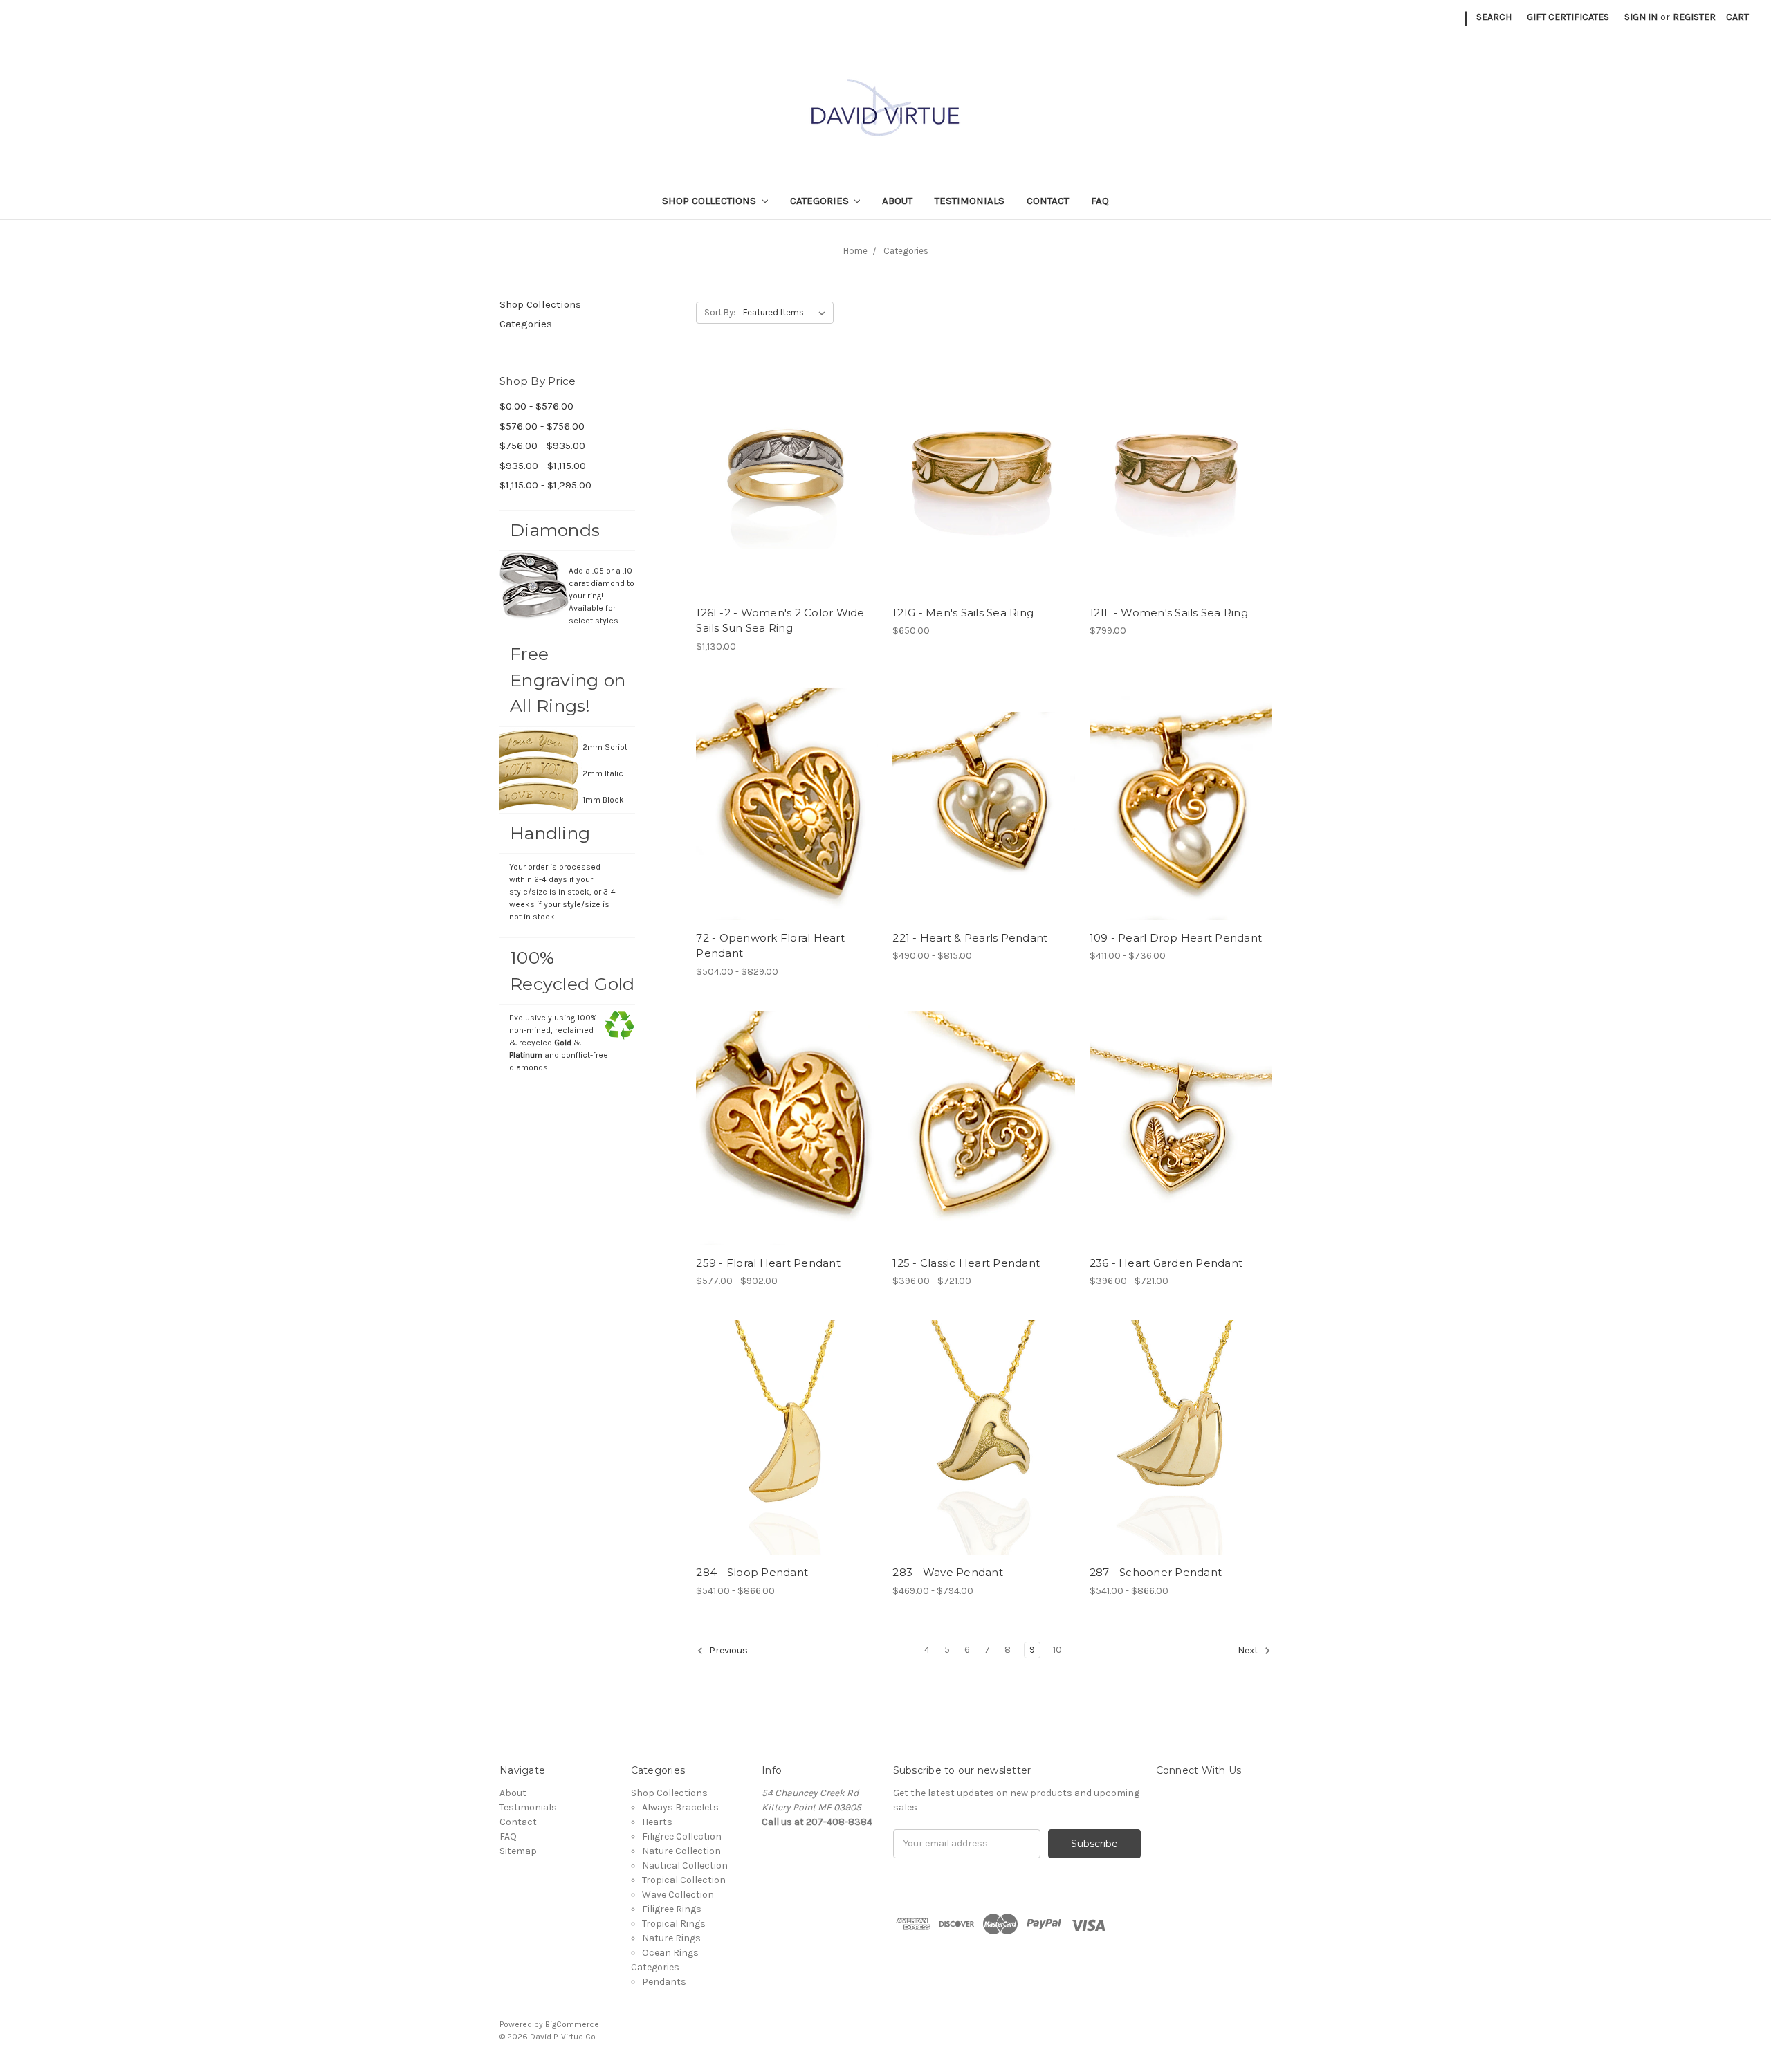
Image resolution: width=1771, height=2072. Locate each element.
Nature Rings (671, 1938)
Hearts (657, 1822)
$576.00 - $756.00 (542, 426)
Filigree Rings (672, 1909)
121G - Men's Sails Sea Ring (963, 613)
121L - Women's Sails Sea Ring (1169, 613)
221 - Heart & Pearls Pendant (970, 938)
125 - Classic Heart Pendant (966, 1263)
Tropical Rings (674, 1924)
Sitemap (518, 1851)
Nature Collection (681, 1851)
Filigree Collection (682, 1836)
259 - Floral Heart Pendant (768, 1263)
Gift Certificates (1568, 17)
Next (1249, 1650)
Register (1694, 17)
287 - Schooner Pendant (1156, 1572)
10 (1057, 1650)
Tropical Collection (684, 1880)
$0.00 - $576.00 (536, 406)
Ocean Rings (670, 1953)
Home (855, 251)
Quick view (787, 477)
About (897, 201)
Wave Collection (678, 1895)
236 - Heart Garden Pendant (1166, 1263)
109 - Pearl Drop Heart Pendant (1176, 938)
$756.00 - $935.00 (542, 446)
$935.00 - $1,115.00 (543, 466)
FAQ (1100, 201)
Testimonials (970, 201)
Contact (1048, 201)
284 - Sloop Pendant (752, 1572)
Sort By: (720, 312)
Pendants (664, 1982)
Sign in (1641, 17)
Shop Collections (710, 201)
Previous (727, 1650)
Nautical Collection (685, 1865)
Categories (821, 201)
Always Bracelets (680, 1807)
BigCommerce (572, 2024)
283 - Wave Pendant (948, 1572)
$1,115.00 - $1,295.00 (545, 485)
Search (1494, 17)
